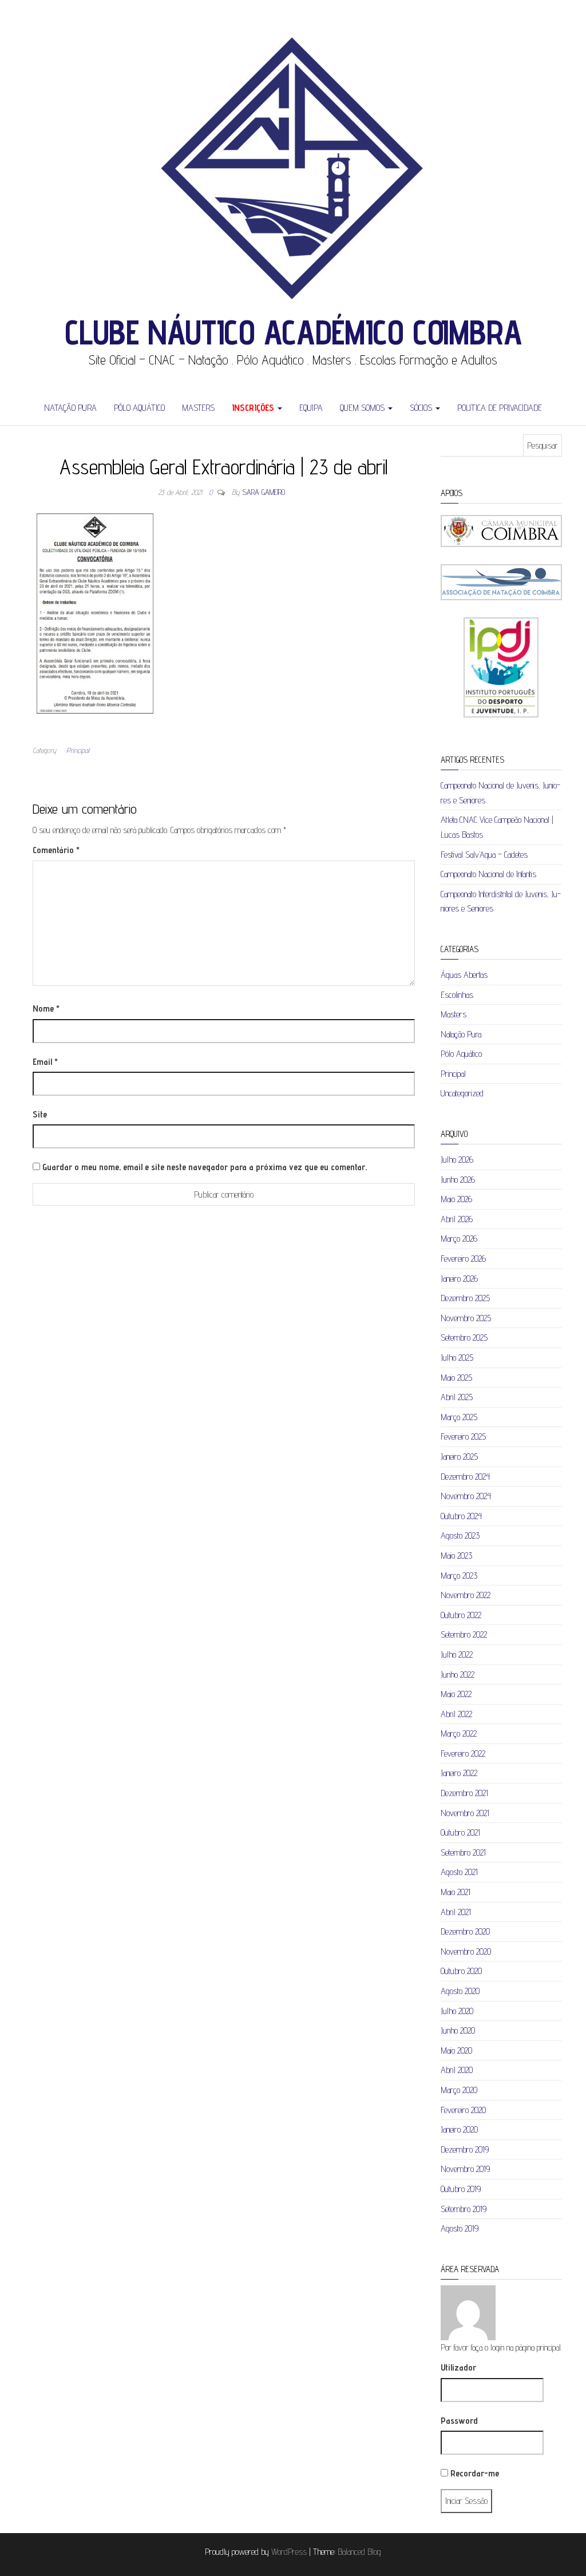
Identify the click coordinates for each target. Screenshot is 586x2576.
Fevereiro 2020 (463, 2110)
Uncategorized (462, 1093)
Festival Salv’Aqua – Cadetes (484, 855)
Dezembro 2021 (464, 1793)
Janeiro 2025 (459, 1457)
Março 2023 (459, 1576)
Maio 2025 (456, 1378)
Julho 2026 (457, 1160)
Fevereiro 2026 (463, 1259)
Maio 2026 (456, 1199)
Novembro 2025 (466, 1318)
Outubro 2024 (461, 1516)
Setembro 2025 (464, 1337)
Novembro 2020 (466, 1951)
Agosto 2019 (460, 2228)
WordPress (289, 2552)
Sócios (422, 408)
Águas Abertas (464, 975)
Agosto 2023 (460, 1535)
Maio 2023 (456, 1555)
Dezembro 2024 (465, 1477)
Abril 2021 (456, 1912)
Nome (46, 1008)
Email (45, 1062)
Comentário (56, 850)
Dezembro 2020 (465, 1931)
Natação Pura (70, 408)
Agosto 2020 (460, 1991)
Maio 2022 (456, 1694)
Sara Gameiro (264, 492)
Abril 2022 (456, 1714)
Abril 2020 (457, 2070)
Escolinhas (457, 995)
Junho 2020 (458, 2030)
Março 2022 (459, 1733)
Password (459, 2421)
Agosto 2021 (459, 1872)
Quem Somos (363, 408)
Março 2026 (459, 1239)
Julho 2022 (457, 1654)
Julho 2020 (457, 2011)
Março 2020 (459, 2090)
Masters (198, 408)
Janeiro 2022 (459, 1773)
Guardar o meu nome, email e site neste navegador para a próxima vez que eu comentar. (205, 1167)
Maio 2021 (456, 1892)
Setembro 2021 (463, 1852)
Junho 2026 (458, 1180)
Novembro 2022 (466, 1595)
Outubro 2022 (461, 1615)
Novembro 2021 (465, 1813)
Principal (78, 750)
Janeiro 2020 (459, 2129)
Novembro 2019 (465, 2169)
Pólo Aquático (139, 408)
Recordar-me (474, 2473)
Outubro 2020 (461, 1971)
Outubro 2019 (461, 2189)
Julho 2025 (457, 1358)
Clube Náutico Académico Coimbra (293, 332)
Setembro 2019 (464, 2209)
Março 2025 (459, 1417)
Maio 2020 (456, 2050)
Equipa (311, 408)
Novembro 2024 (466, 1496)
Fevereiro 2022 (463, 1753)
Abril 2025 (457, 1397)
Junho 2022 (458, 1675)
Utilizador (458, 2367)
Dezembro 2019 (465, 2149)
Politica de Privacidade (500, 408)
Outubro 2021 (460, 1832)
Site (40, 1114)
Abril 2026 (457, 1219)
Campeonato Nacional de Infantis (488, 874)
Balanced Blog (359, 2552)
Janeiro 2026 (459, 1279)
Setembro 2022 (464, 1634)
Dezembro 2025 (465, 1298)
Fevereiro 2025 (463, 1436)
